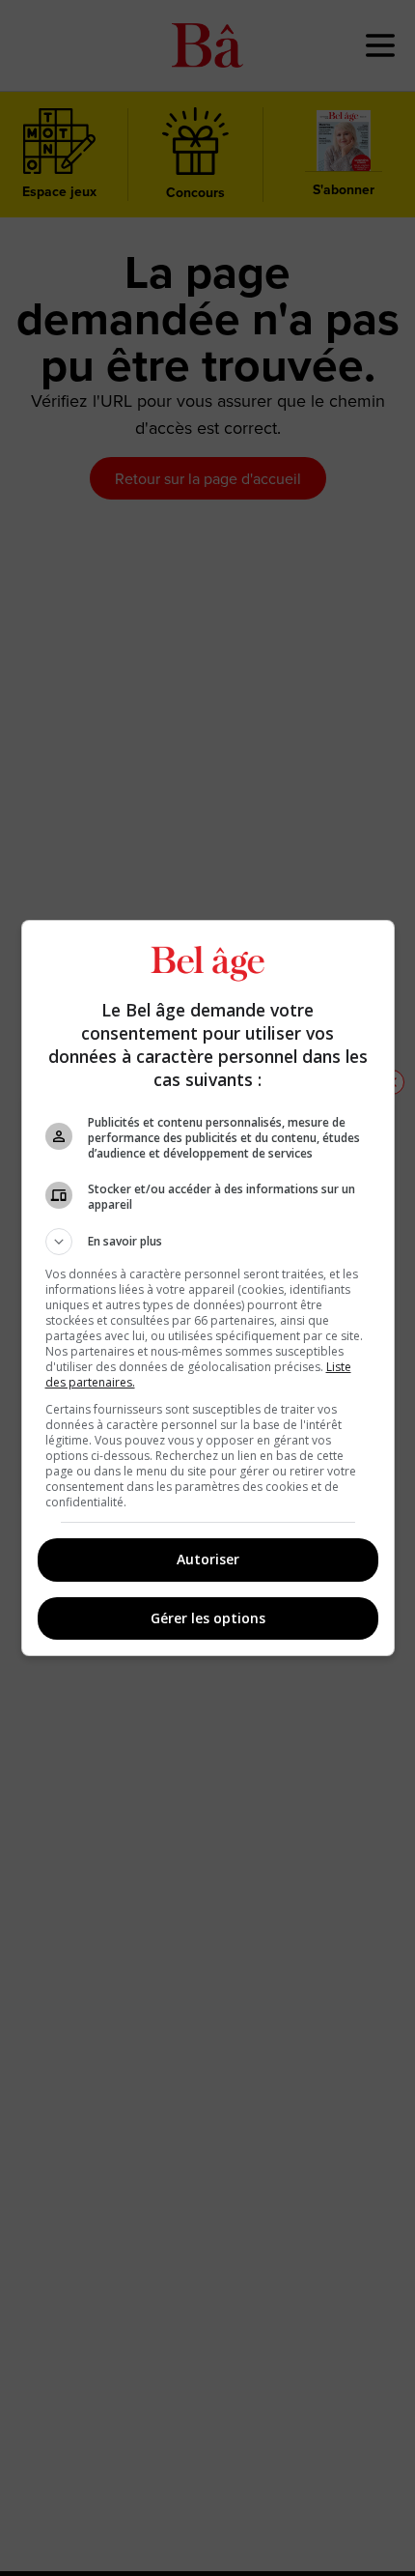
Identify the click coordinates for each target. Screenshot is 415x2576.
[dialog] (208, 1288)
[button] (208, 1242)
